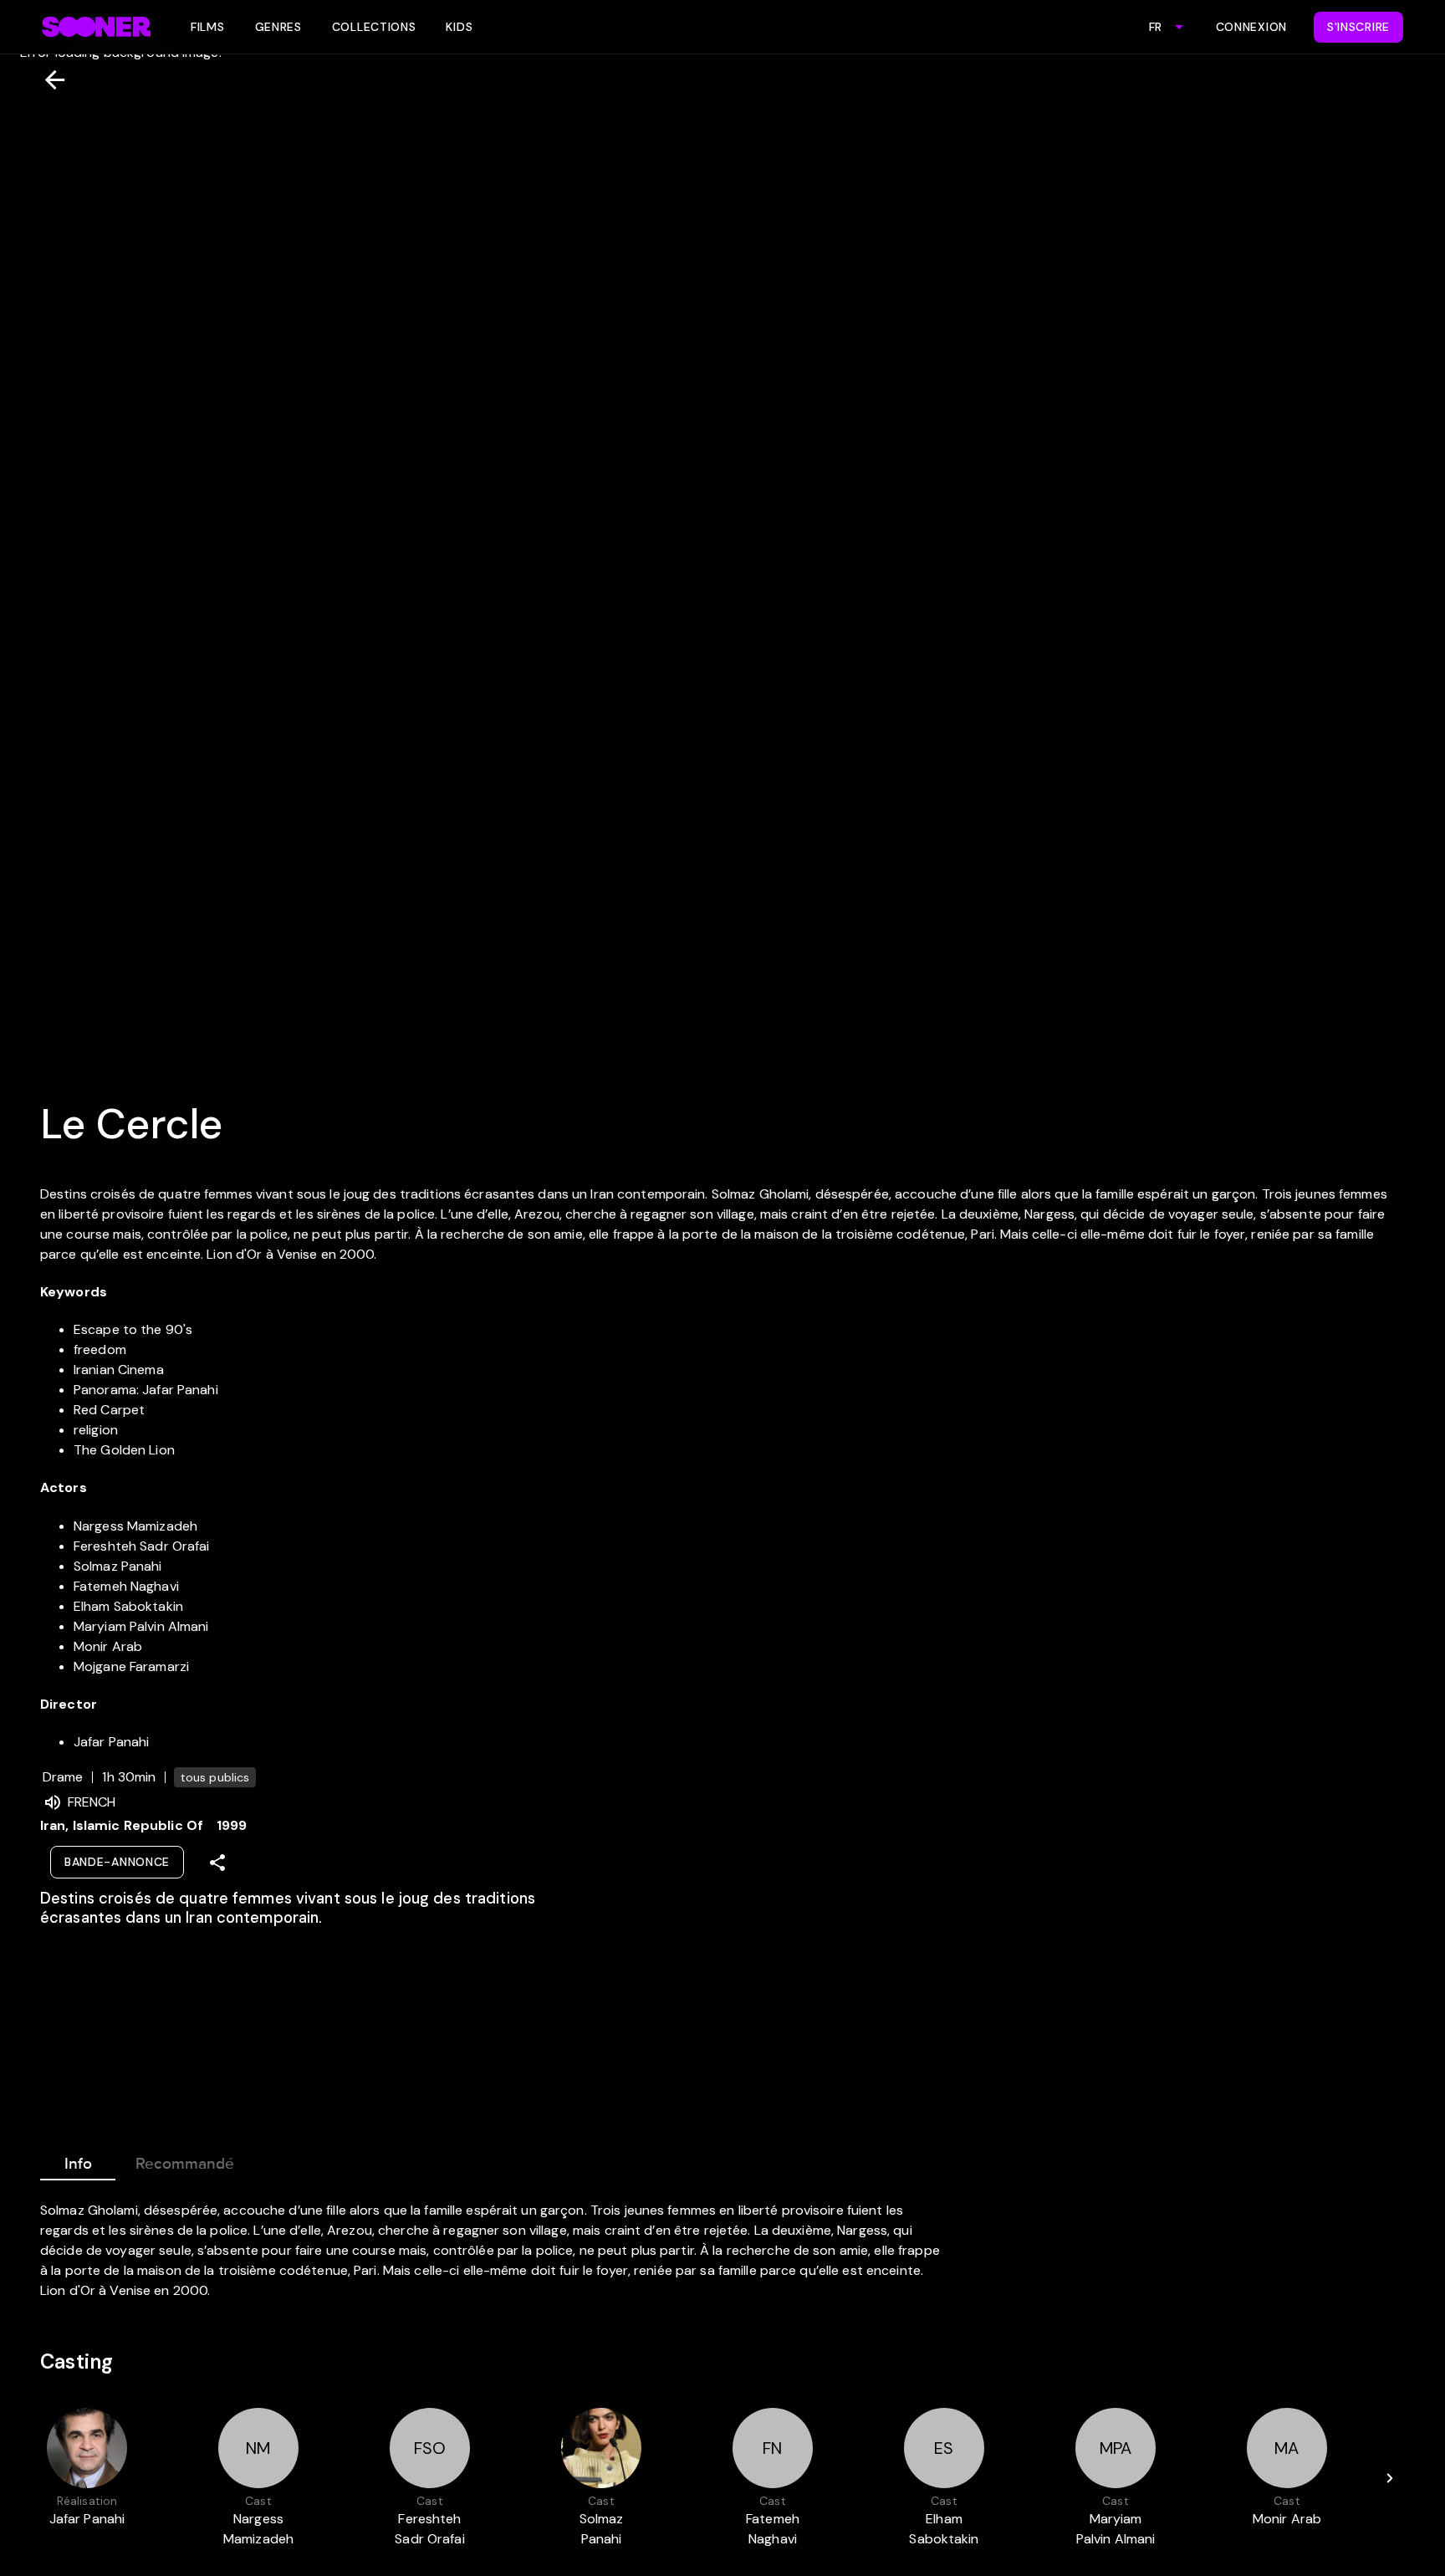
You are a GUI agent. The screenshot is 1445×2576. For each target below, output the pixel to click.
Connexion (1251, 27)
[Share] (217, 1863)
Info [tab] (78, 2164)
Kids (459, 27)
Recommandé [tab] (185, 2164)
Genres (278, 27)
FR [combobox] (1155, 27)
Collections (374, 27)
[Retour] (48, 80)
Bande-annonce (117, 1862)
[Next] (1390, 2478)
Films (208, 27)
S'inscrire (1358, 27)
